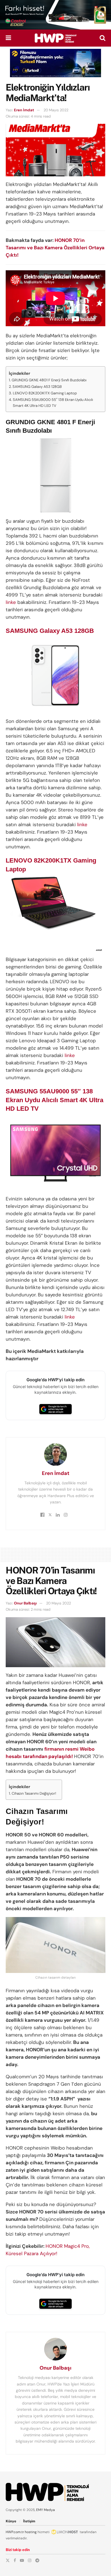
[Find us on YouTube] (22, 2560)
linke (11, 602)
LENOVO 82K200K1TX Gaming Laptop (45, 393)
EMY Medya (46, 2510)
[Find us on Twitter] (8, 2560)
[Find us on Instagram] (30, 2560)
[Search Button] (102, 38)
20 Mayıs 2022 (56, 110)
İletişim (29, 2521)
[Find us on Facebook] (15, 2560)
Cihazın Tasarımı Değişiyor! (34, 1793)
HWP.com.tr (15, 2532)
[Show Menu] (8, 38)
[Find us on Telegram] (37, 2560)
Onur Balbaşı (25, 1603)
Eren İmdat (24, 110)
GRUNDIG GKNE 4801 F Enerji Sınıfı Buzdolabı (49, 380)
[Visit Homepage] (55, 38)
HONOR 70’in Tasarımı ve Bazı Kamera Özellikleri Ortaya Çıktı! (55, 248)
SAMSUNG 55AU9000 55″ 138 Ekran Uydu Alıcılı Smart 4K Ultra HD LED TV (53, 403)
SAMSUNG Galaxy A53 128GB (37, 387)
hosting (31, 2532)
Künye (11, 2521)
